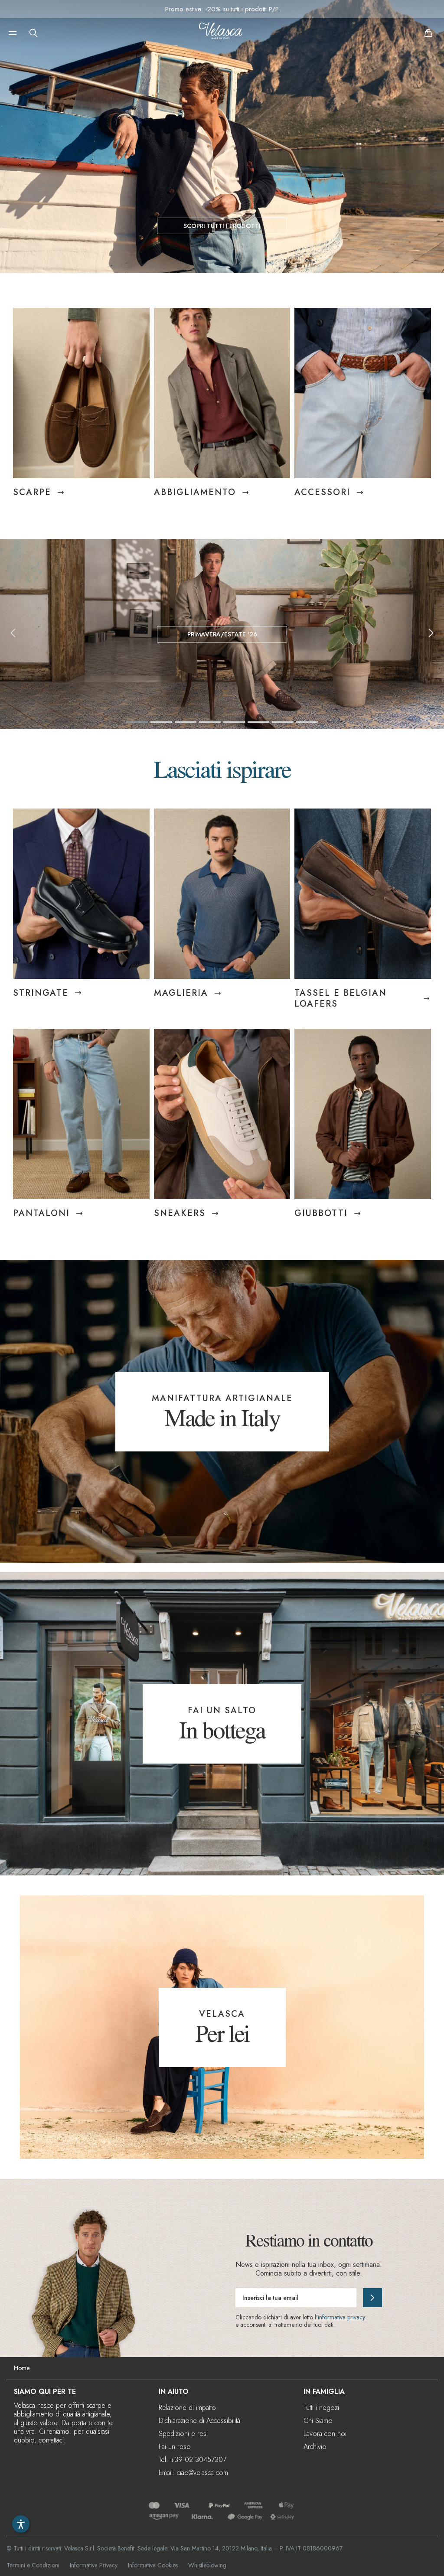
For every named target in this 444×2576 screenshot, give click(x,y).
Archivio (315, 2447)
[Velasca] (221, 33)
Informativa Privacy (94, 2565)
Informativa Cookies (153, 2565)
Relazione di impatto (187, 2408)
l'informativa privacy (340, 2317)
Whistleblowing (207, 2565)
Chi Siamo (318, 2421)
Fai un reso (175, 2447)
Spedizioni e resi (183, 2434)
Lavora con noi (325, 2434)
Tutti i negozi (321, 2408)
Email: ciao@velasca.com (193, 2473)
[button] (13, 33)
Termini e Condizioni (33, 2565)
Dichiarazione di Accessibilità (199, 2421)
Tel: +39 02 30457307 (193, 2460)
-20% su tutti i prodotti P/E (242, 9)
